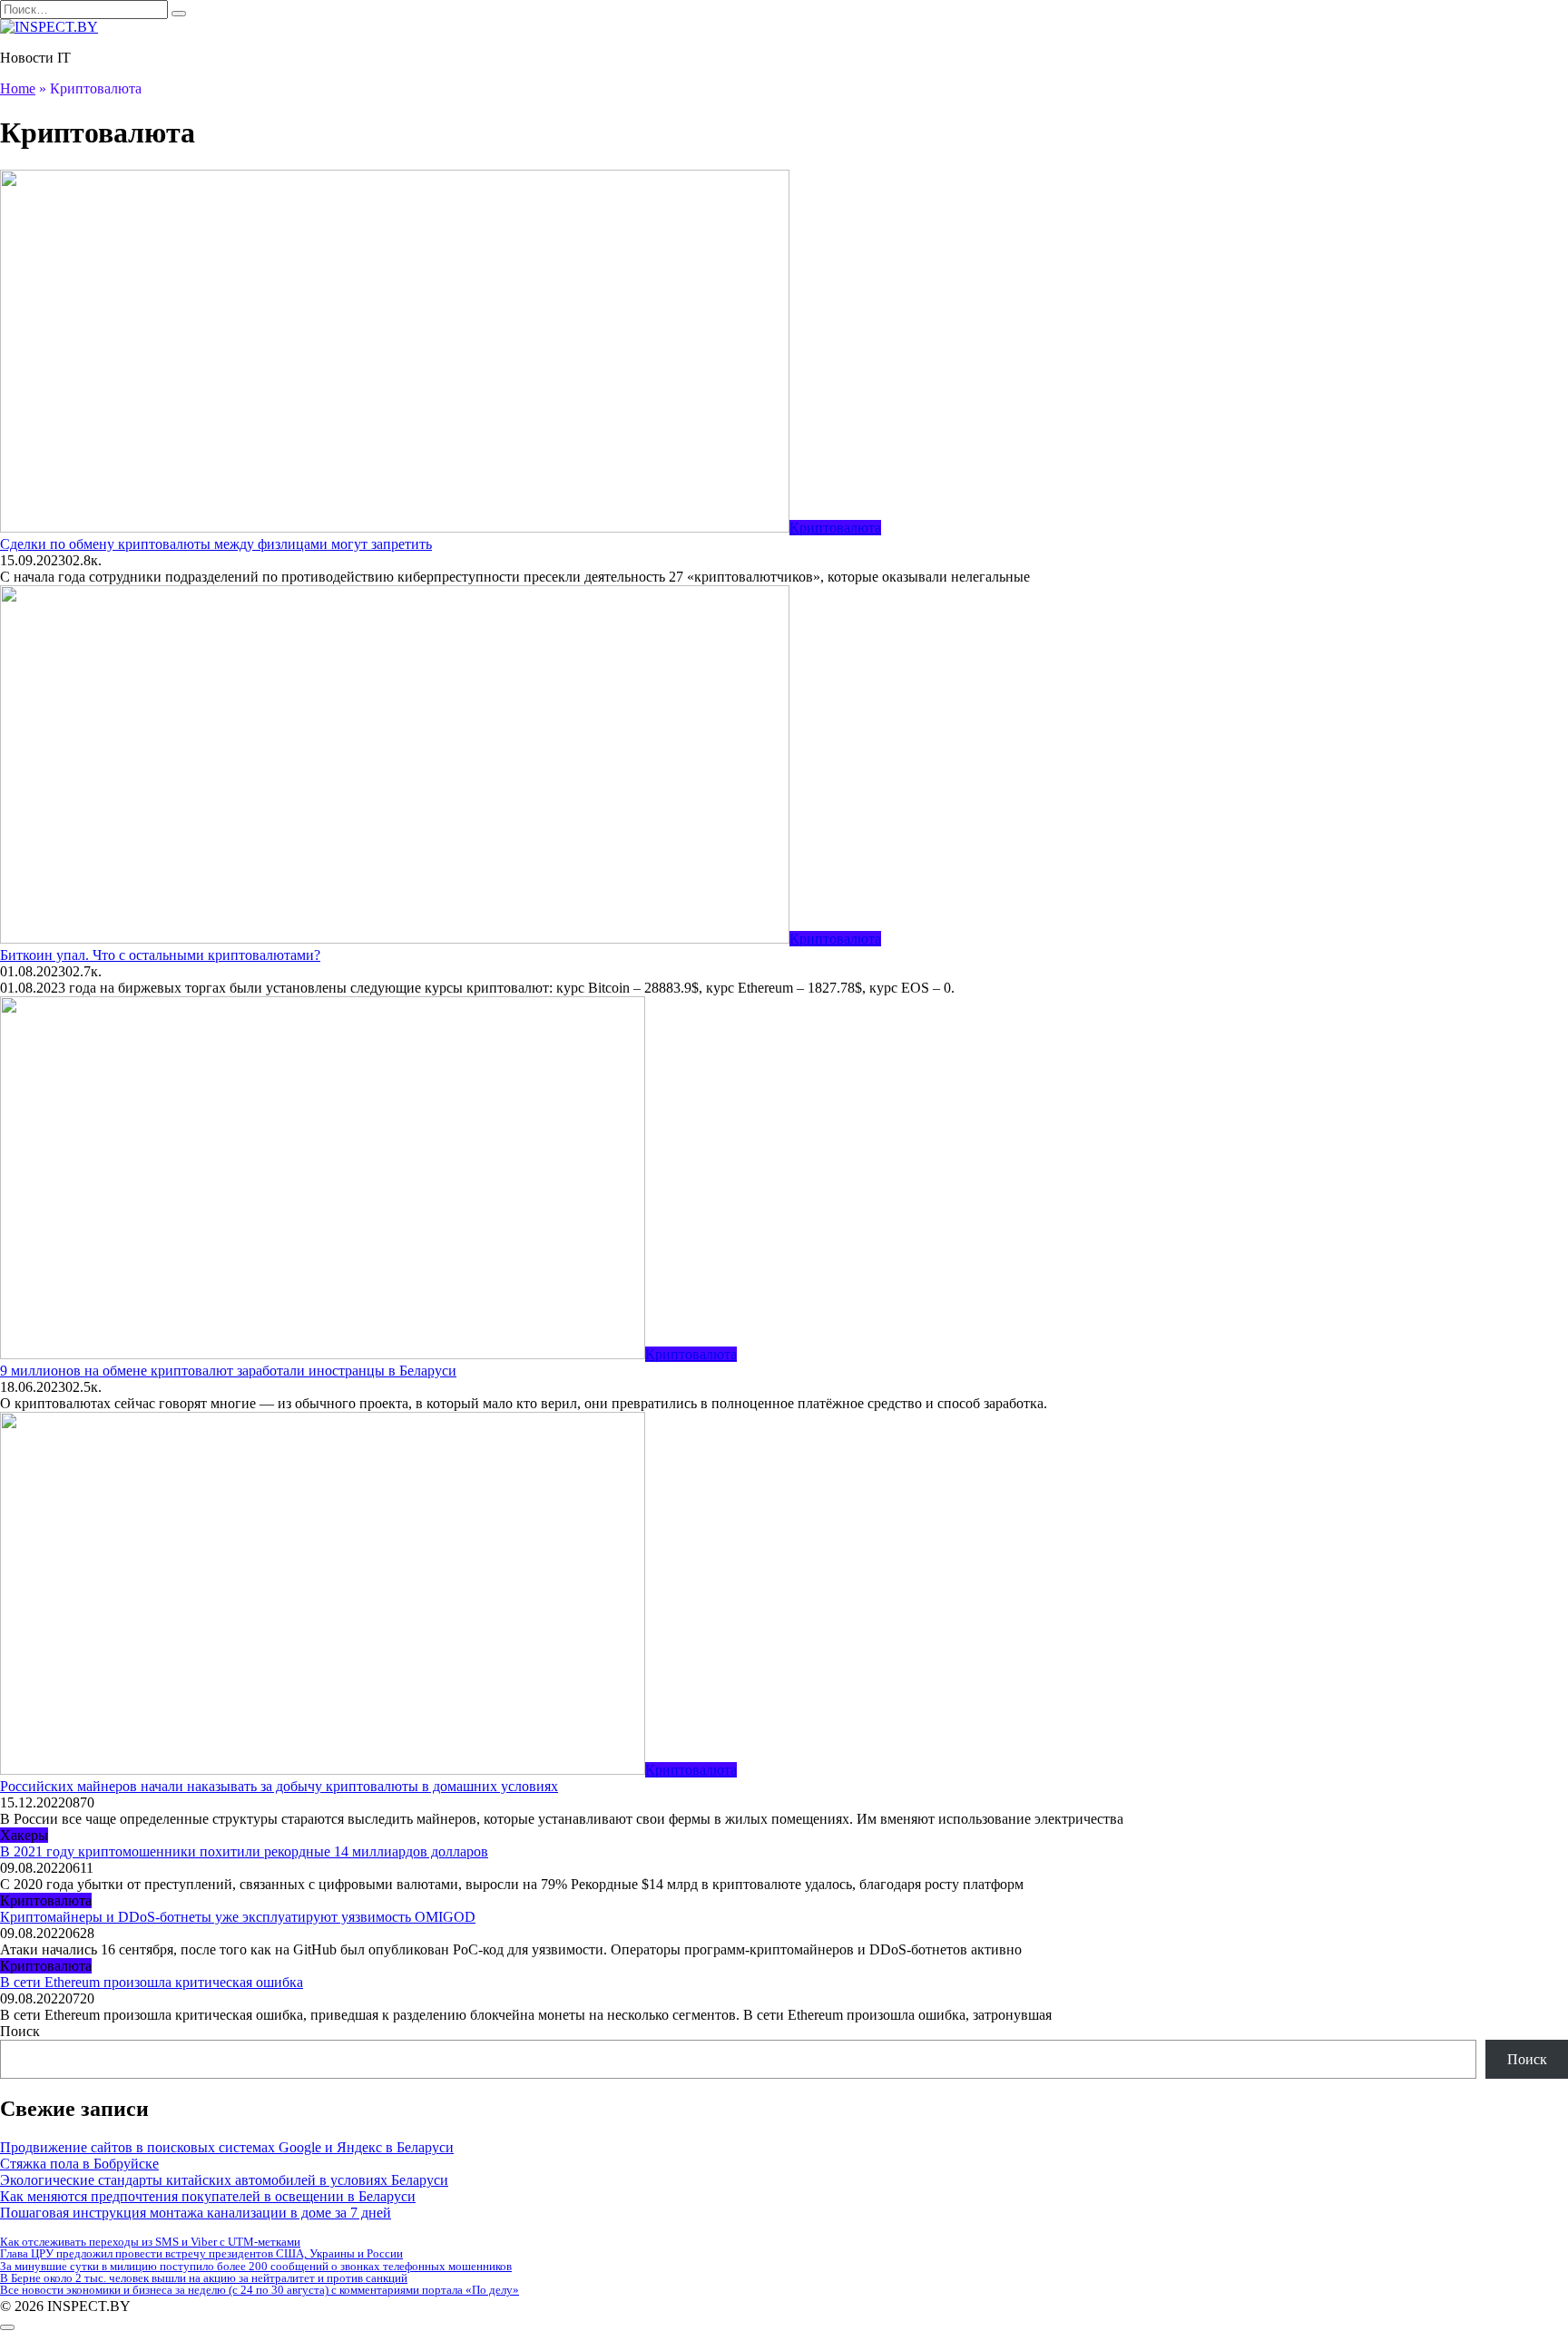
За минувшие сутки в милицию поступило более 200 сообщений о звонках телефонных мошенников (256, 2266)
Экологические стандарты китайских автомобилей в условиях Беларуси (224, 2180)
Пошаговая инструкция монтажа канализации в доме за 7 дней (196, 2213)
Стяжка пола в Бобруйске (79, 2164)
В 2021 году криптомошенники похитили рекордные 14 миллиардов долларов (244, 1851)
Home (18, 88)
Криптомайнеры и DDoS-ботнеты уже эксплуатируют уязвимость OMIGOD (238, 1917)
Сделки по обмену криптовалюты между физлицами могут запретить (216, 544)
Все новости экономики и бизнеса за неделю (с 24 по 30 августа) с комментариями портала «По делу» (260, 2290)
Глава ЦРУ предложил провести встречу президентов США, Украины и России (201, 2253)
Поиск (20, 2031)
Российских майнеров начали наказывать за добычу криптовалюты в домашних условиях (279, 1786)
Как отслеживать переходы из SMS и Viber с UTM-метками (150, 2242)
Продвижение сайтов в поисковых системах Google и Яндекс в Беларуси (227, 2147)
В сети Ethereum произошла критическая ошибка (152, 1982)
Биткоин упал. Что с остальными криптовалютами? (160, 955)
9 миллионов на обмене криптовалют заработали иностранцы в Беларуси (228, 1371)
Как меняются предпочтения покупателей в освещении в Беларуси (208, 2196)
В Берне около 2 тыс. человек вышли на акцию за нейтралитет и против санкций (204, 2278)
